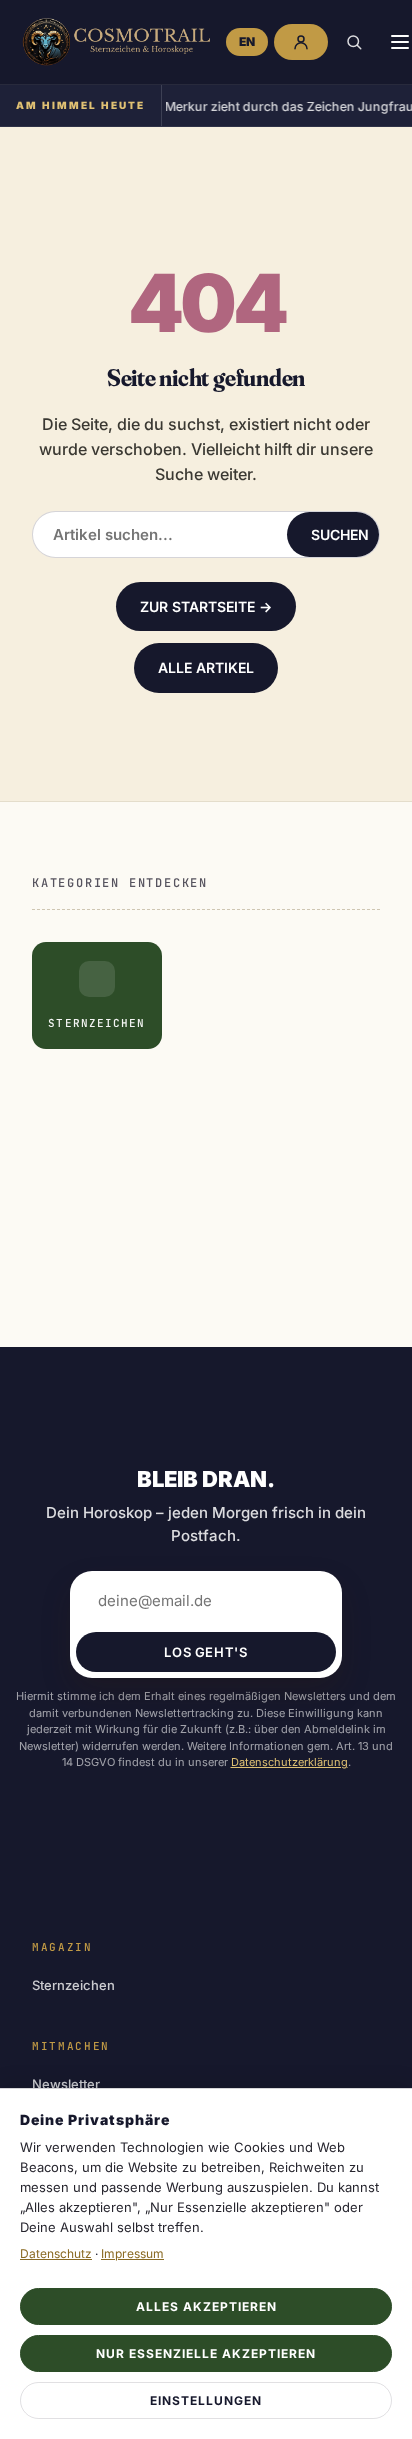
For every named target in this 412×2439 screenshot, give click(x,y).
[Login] (301, 42)
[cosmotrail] (113, 42)
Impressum (132, 2253)
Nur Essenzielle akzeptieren (206, 2353)
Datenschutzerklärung (289, 1762)
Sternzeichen (73, 1985)
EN (247, 41)
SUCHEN (340, 534)
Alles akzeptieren (206, 2306)
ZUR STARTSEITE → (206, 606)
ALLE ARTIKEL (206, 667)
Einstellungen (206, 2400)
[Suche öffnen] (354, 42)
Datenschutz (56, 2253)
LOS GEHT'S (206, 1652)
